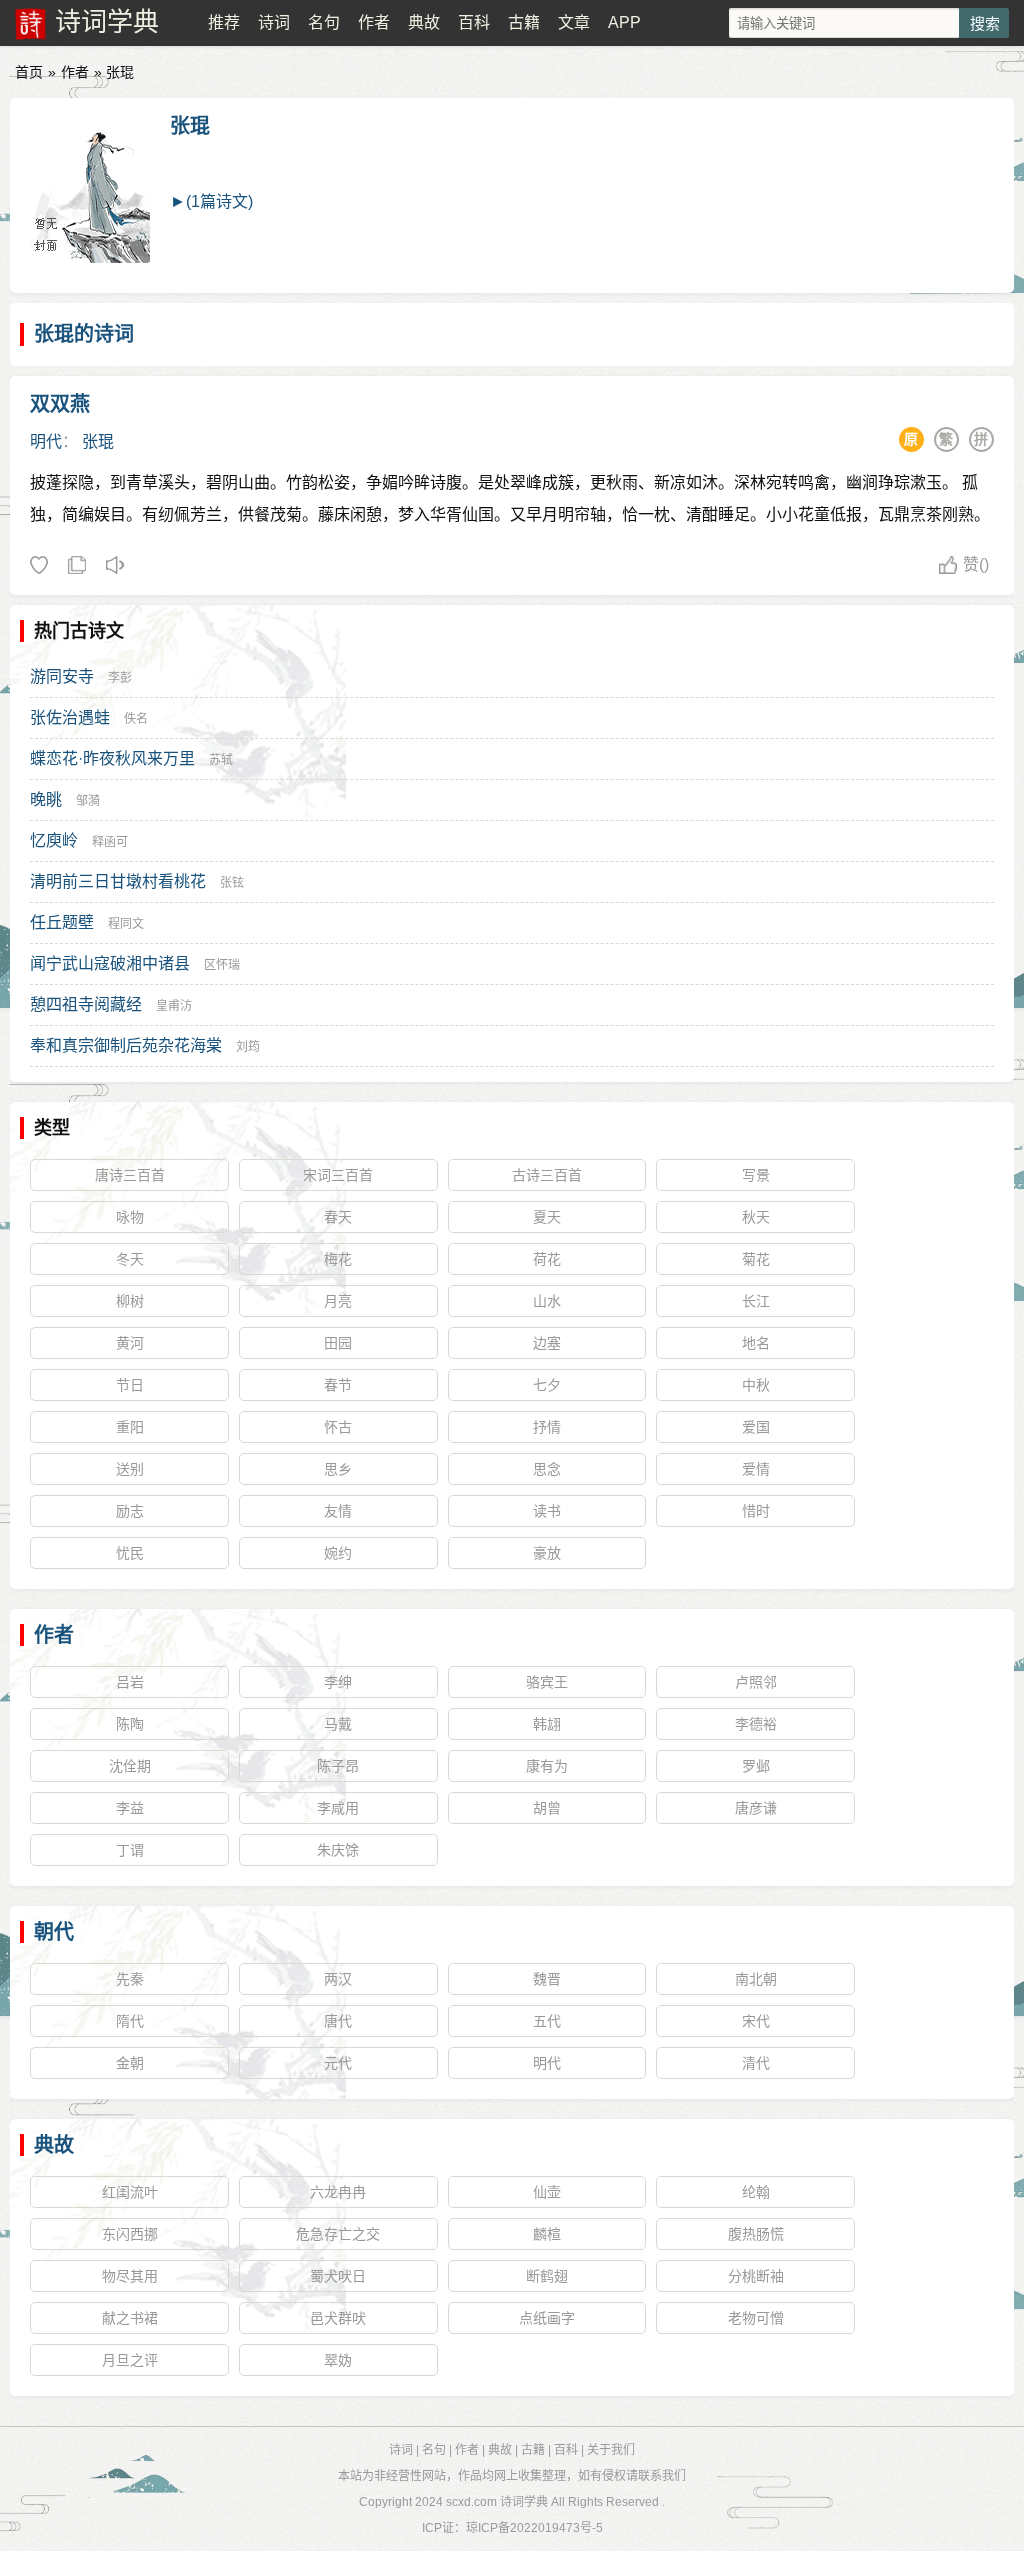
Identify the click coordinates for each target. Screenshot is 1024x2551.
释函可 (110, 842)
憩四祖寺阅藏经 (86, 1004)
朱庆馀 (338, 1850)
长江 (756, 1301)
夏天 (547, 1217)
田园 (338, 1343)
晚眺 (46, 799)
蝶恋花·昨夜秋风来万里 (112, 758)
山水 (547, 1301)
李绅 (338, 1682)
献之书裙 (130, 2318)
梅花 (338, 1259)
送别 (130, 1469)
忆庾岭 (54, 840)
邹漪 (88, 801)
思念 (547, 1469)
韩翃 (547, 1724)
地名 (756, 1343)
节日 (130, 1385)
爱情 (756, 1469)
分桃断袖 (756, 2276)
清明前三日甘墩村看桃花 (118, 881)
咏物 (130, 1217)
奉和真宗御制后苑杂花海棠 (126, 1045)
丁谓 (130, 1850)
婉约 (338, 1553)
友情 (338, 1511)
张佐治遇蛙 (70, 717)
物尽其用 (130, 2276)
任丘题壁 (62, 922)
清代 (756, 2063)
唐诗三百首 (130, 1175)
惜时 (756, 1511)
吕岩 (130, 1682)
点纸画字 (547, 2318)
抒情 (547, 1427)
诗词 (274, 22)
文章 (574, 22)
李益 (130, 1808)
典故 (424, 22)
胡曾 (547, 1808)
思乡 (338, 1469)
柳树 (130, 1301)
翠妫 (338, 2360)
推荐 (224, 22)
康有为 (547, 1766)
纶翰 (756, 2192)
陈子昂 (338, 1766)
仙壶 (547, 2192)
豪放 (547, 1553)
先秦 (130, 1979)
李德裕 (756, 1724)
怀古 (338, 1427)
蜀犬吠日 (338, 2276)
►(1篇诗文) (211, 201)
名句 (324, 22)
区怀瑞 (222, 965)
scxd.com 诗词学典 (497, 2502)
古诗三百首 (547, 1175)
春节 (338, 1385)
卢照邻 (756, 1682)
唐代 (338, 2021)
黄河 (130, 1343)
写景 (756, 1175)
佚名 (136, 719)
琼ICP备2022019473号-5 (534, 2528)
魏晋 (547, 1979)
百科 (474, 22)
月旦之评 (130, 2360)
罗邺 (756, 1766)
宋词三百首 (338, 1175)
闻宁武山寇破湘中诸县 (110, 963)
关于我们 (611, 2450)
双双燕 (60, 404)
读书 (547, 1511)
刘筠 (248, 1047)
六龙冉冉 (338, 2192)
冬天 (130, 1259)
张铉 (232, 883)
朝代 (54, 1932)
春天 (338, 1217)
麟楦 (547, 2234)
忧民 (130, 1553)
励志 (130, 1511)
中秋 (756, 1385)
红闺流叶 (130, 2192)
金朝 (130, 2063)
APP (624, 22)
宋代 (756, 2021)
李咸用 (338, 1808)
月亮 (338, 1301)
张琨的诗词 (84, 334)
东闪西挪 (130, 2234)
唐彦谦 (756, 1808)
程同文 (126, 924)
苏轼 (221, 760)
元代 (338, 2063)
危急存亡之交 (338, 2234)
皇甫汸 (174, 1006)
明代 (46, 441)
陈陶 (130, 1724)
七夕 (547, 1385)
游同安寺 (62, 676)
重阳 (130, 1427)
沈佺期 (130, 1766)
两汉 (338, 1979)
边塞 (547, 1343)
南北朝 (756, 1979)
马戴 (338, 1724)
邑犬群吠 (338, 2318)
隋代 (130, 2021)
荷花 (547, 1259)
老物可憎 (756, 2318)
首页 (29, 72)
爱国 (756, 1427)
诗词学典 (107, 22)
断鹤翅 (547, 2276)
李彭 (120, 678)
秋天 (756, 1217)
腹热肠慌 (756, 2234)
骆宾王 (547, 1682)
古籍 (524, 22)
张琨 (190, 126)
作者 (374, 22)
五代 (547, 2021)
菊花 (756, 1259)
